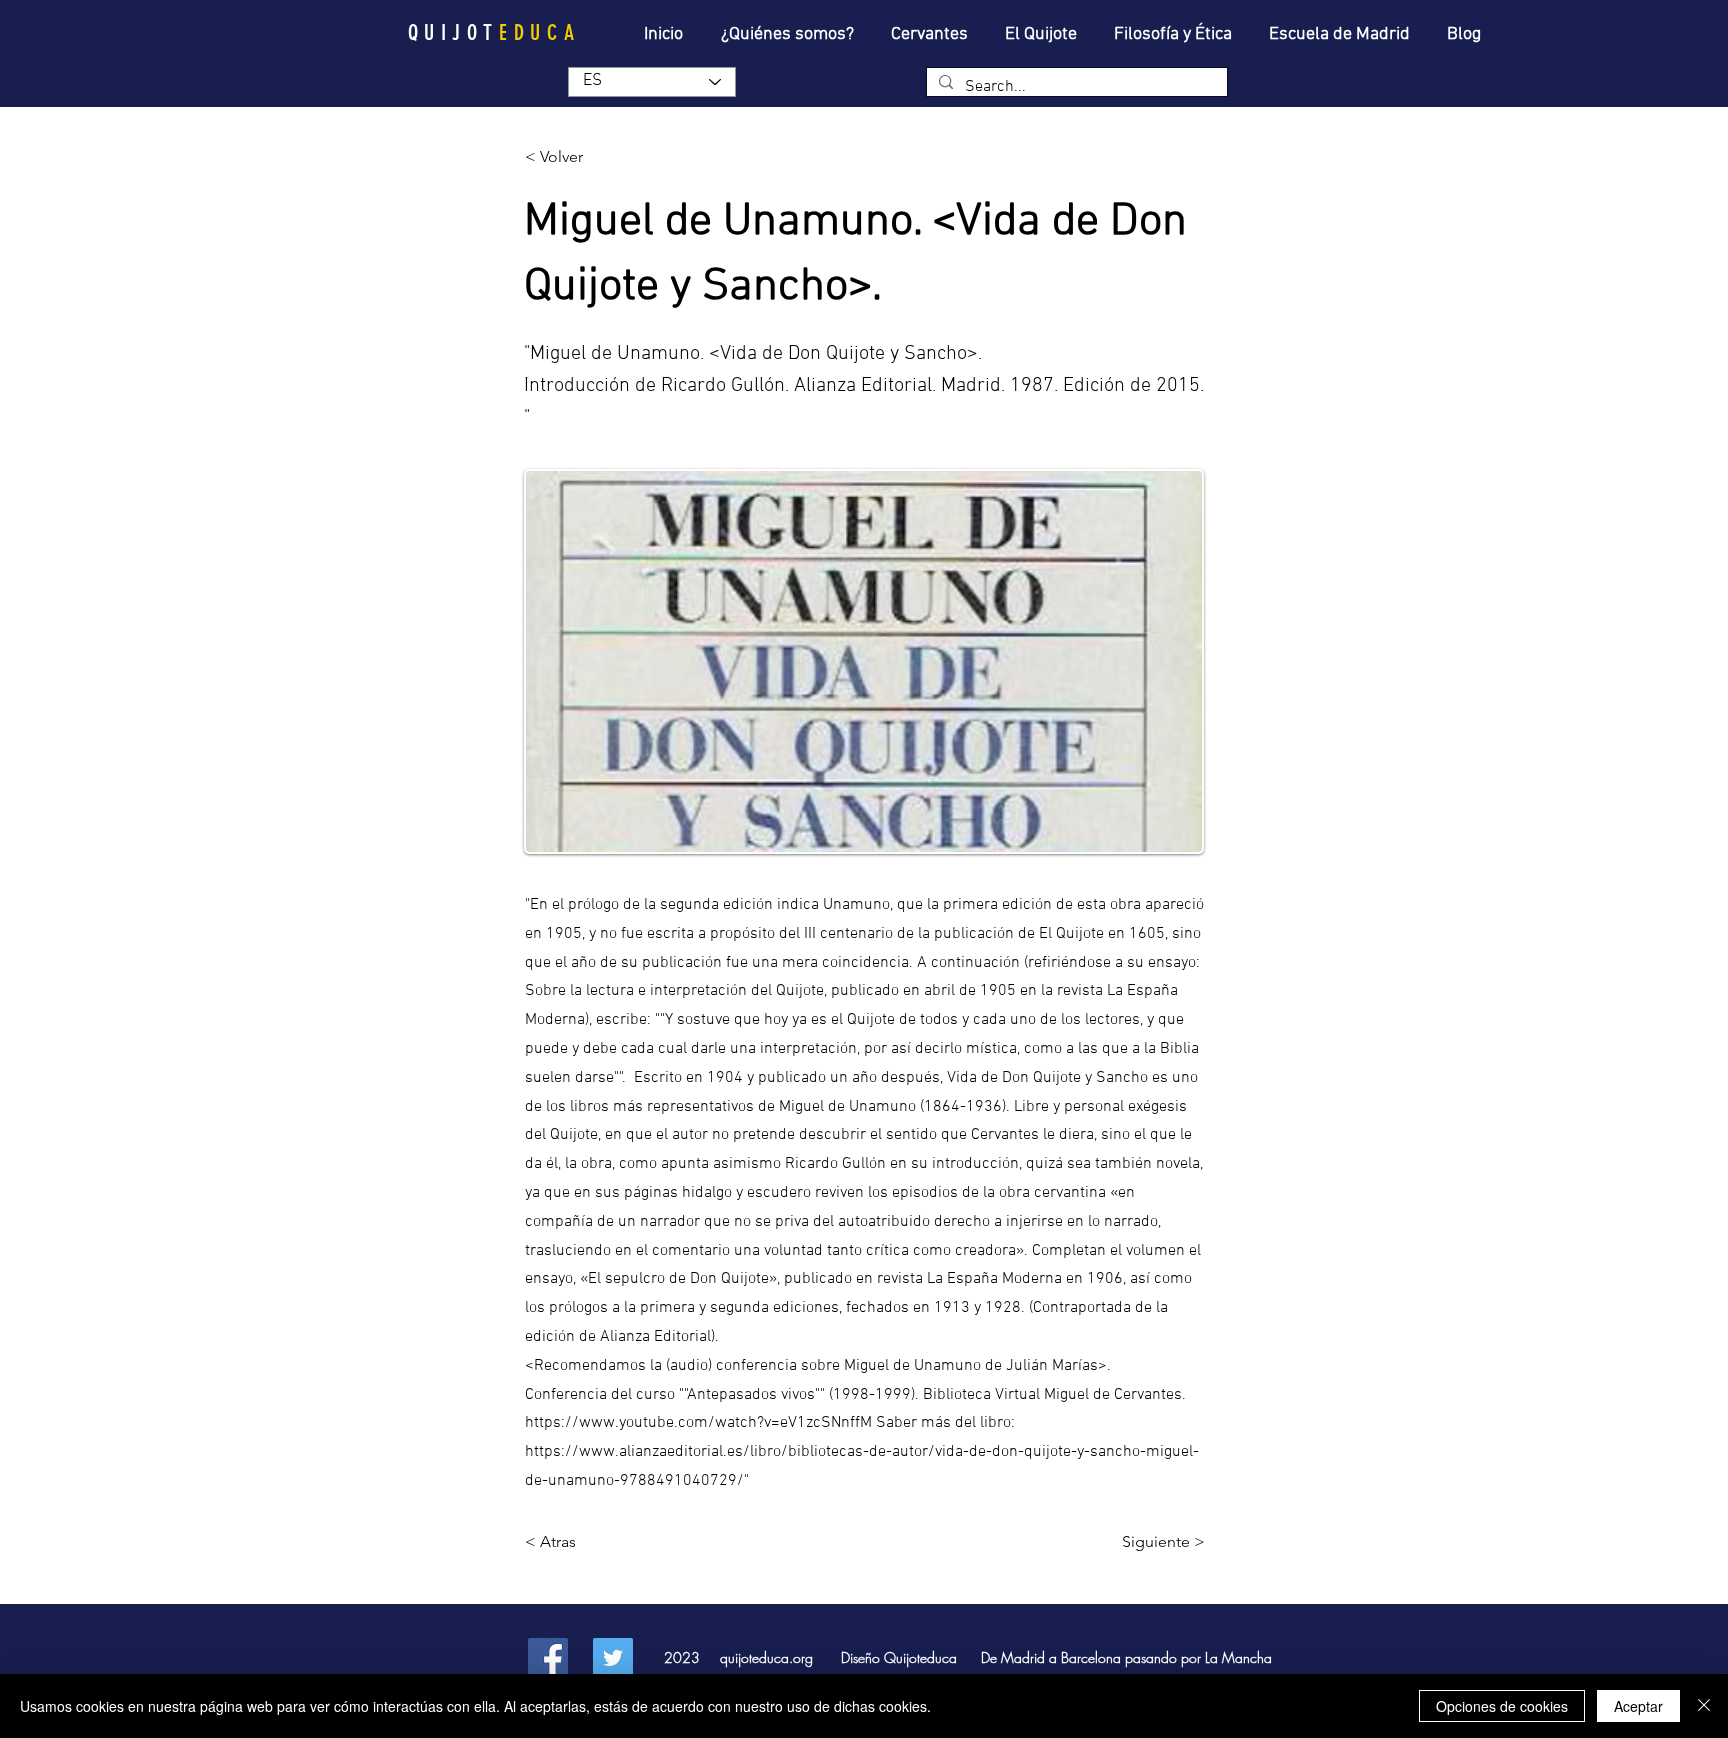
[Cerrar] (1704, 1706)
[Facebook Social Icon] (548, 1658)
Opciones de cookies (1502, 1706)
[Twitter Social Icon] (613, 1658)
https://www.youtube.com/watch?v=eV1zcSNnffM (698, 1423)
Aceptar (1638, 1706)
